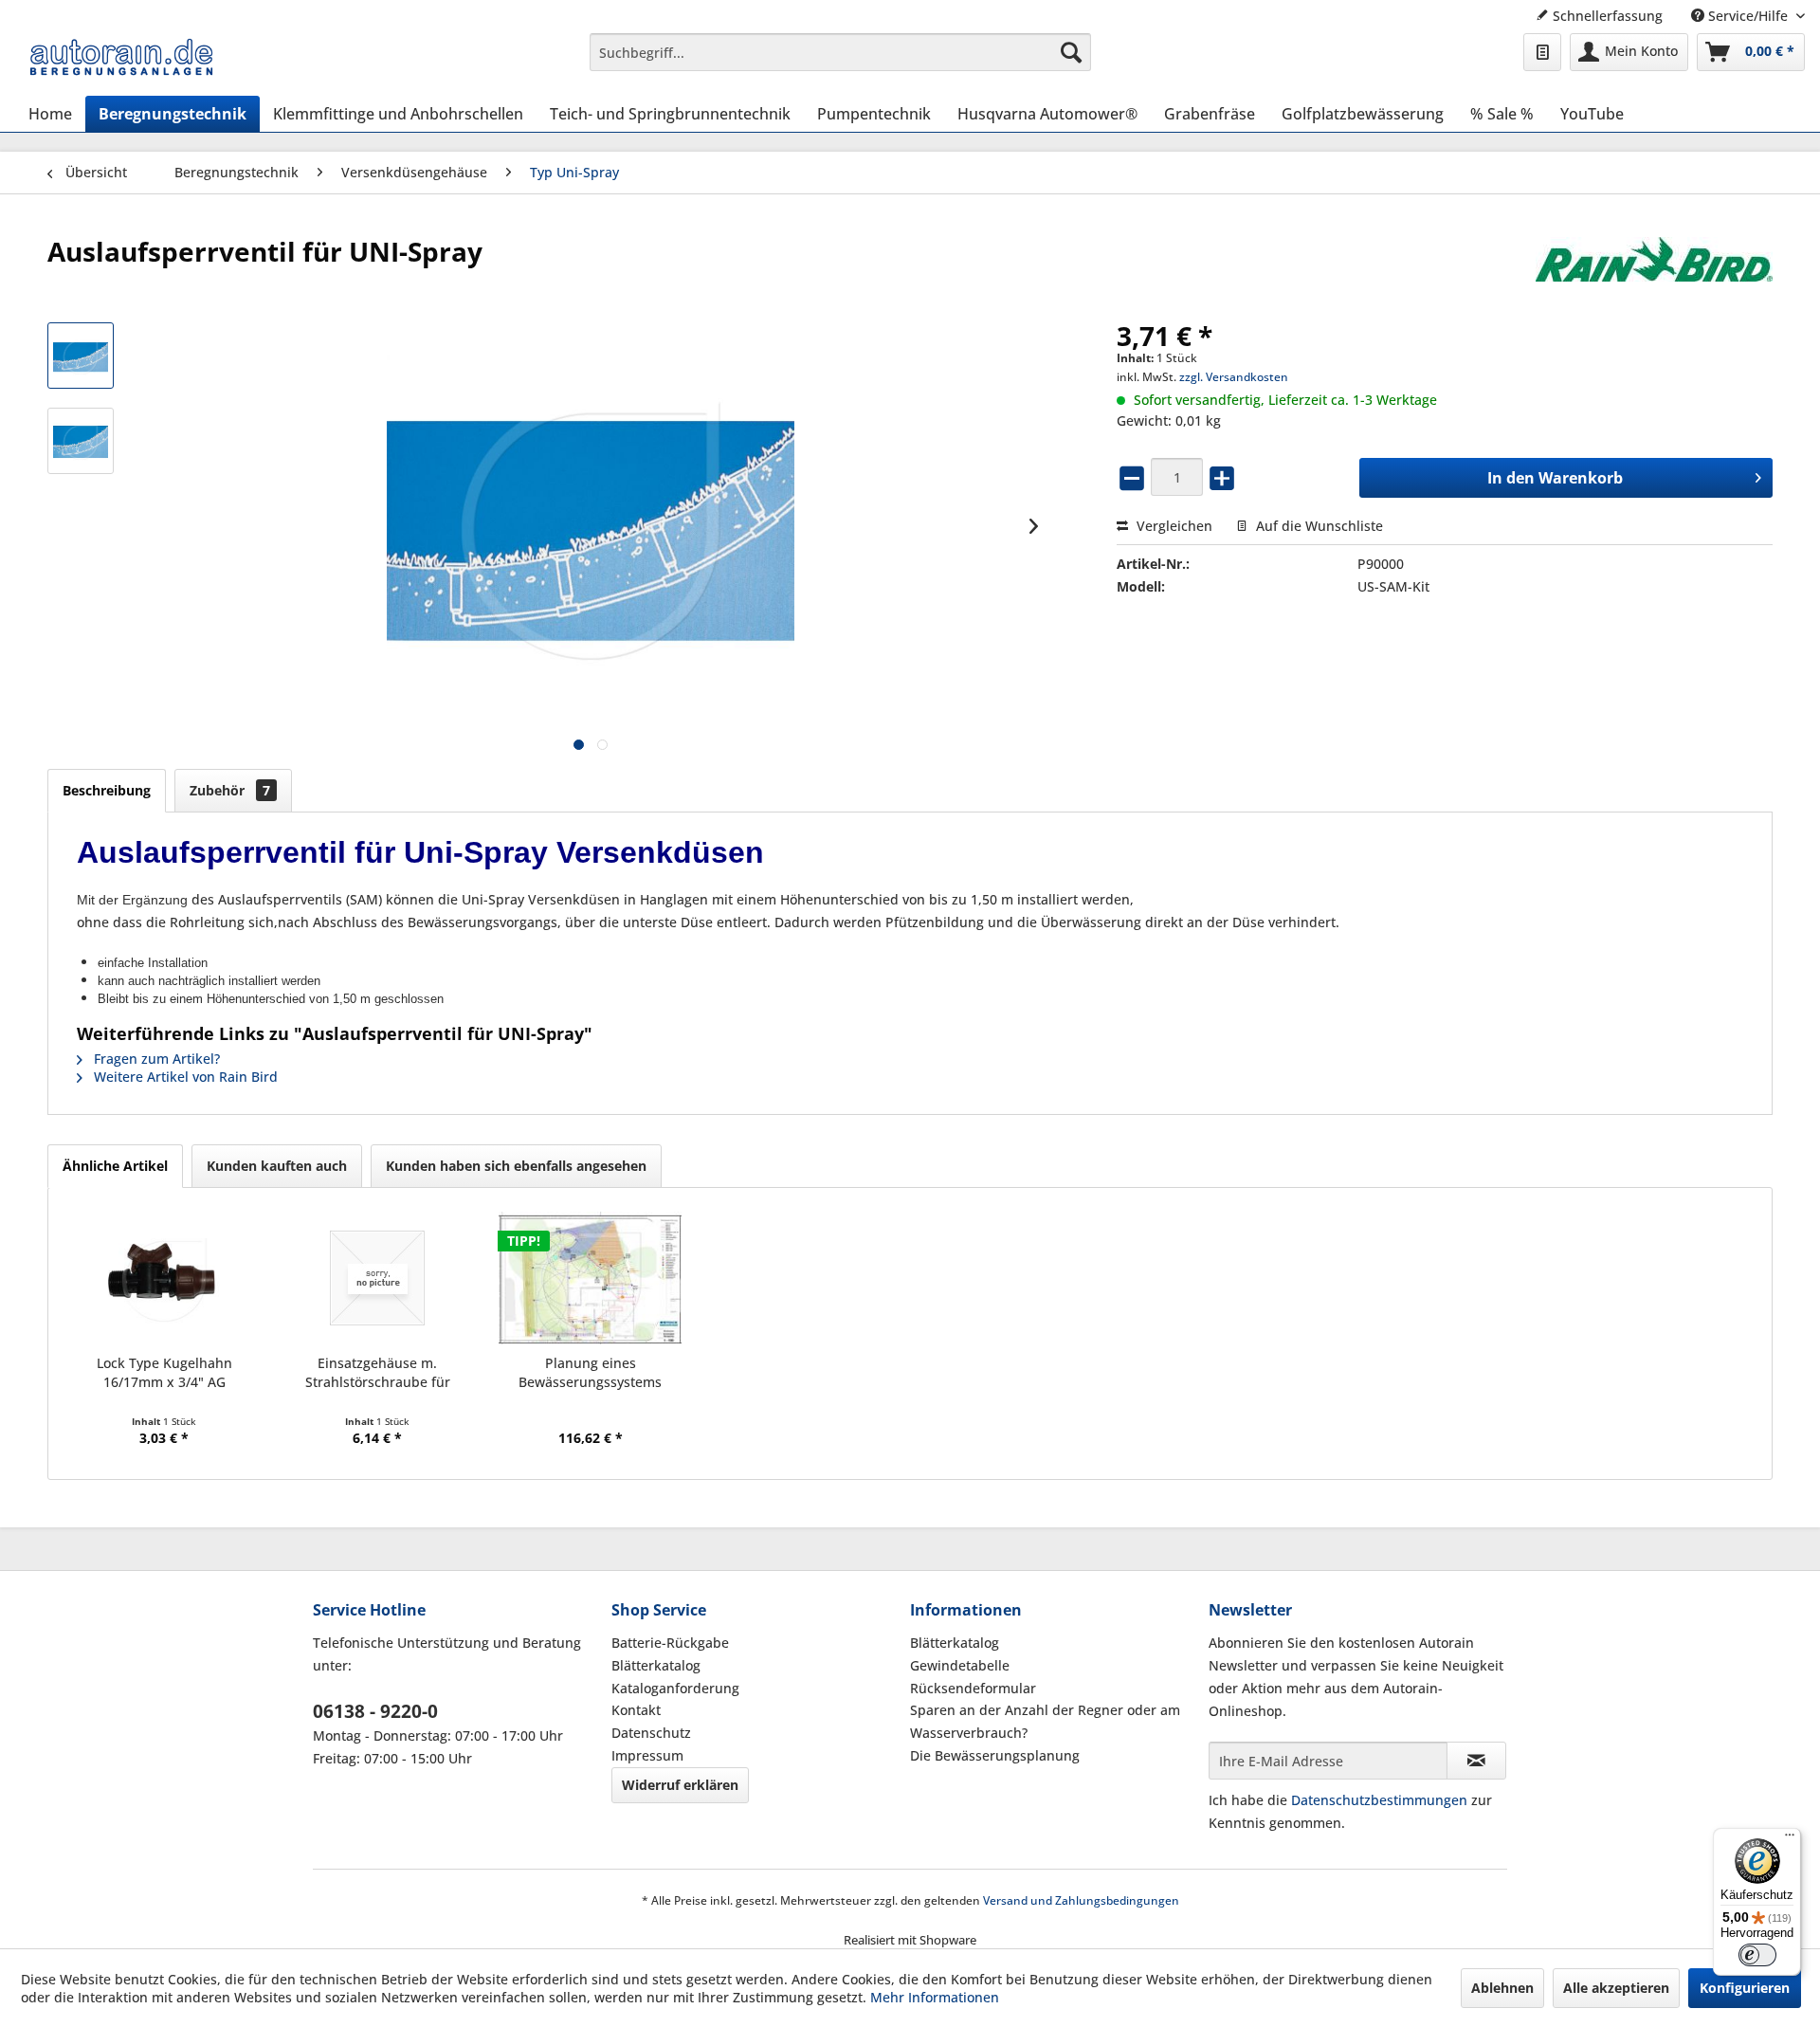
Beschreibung (107, 790)
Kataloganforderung (675, 1688)
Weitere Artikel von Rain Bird (184, 1077)
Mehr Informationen (935, 1997)
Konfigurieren (1745, 1988)
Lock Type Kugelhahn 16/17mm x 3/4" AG (164, 1372)
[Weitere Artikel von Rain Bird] (1654, 270)
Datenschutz (651, 1733)
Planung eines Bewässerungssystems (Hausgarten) (590, 1373)
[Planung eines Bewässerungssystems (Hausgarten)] (591, 1278)
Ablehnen (1502, 1988)
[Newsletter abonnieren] (1476, 1761)
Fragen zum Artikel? (155, 1059)
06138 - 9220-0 (375, 1711)
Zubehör (230, 790)
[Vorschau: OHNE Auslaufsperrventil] (81, 441)
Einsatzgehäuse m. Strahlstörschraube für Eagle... (378, 1373)
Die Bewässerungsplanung (995, 1755)
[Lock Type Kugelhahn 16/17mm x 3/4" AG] (164, 1278)
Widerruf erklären (680, 1785)
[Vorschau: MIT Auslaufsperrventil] (81, 356)
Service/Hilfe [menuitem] (1748, 16)
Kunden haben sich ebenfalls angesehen (516, 1166)
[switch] (1757, 1955)
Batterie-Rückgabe (670, 1643)
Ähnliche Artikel (115, 1166)
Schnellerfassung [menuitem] (1606, 16)
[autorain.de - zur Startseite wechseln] (121, 57)
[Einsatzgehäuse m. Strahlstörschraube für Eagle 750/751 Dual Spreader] (378, 1278)
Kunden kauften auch (277, 1166)
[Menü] (1790, 1839)
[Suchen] (1071, 52)
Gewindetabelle (960, 1665)
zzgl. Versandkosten (1234, 377)
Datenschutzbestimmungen (1379, 1800)
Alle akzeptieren (1616, 1988)
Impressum (647, 1755)
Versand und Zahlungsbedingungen (1081, 1900)
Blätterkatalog (656, 1665)
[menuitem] (840, 52)
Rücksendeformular (973, 1688)
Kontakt (636, 1710)
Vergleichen (1173, 526)
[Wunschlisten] (1542, 52)
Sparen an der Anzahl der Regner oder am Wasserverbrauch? (1045, 1721)
